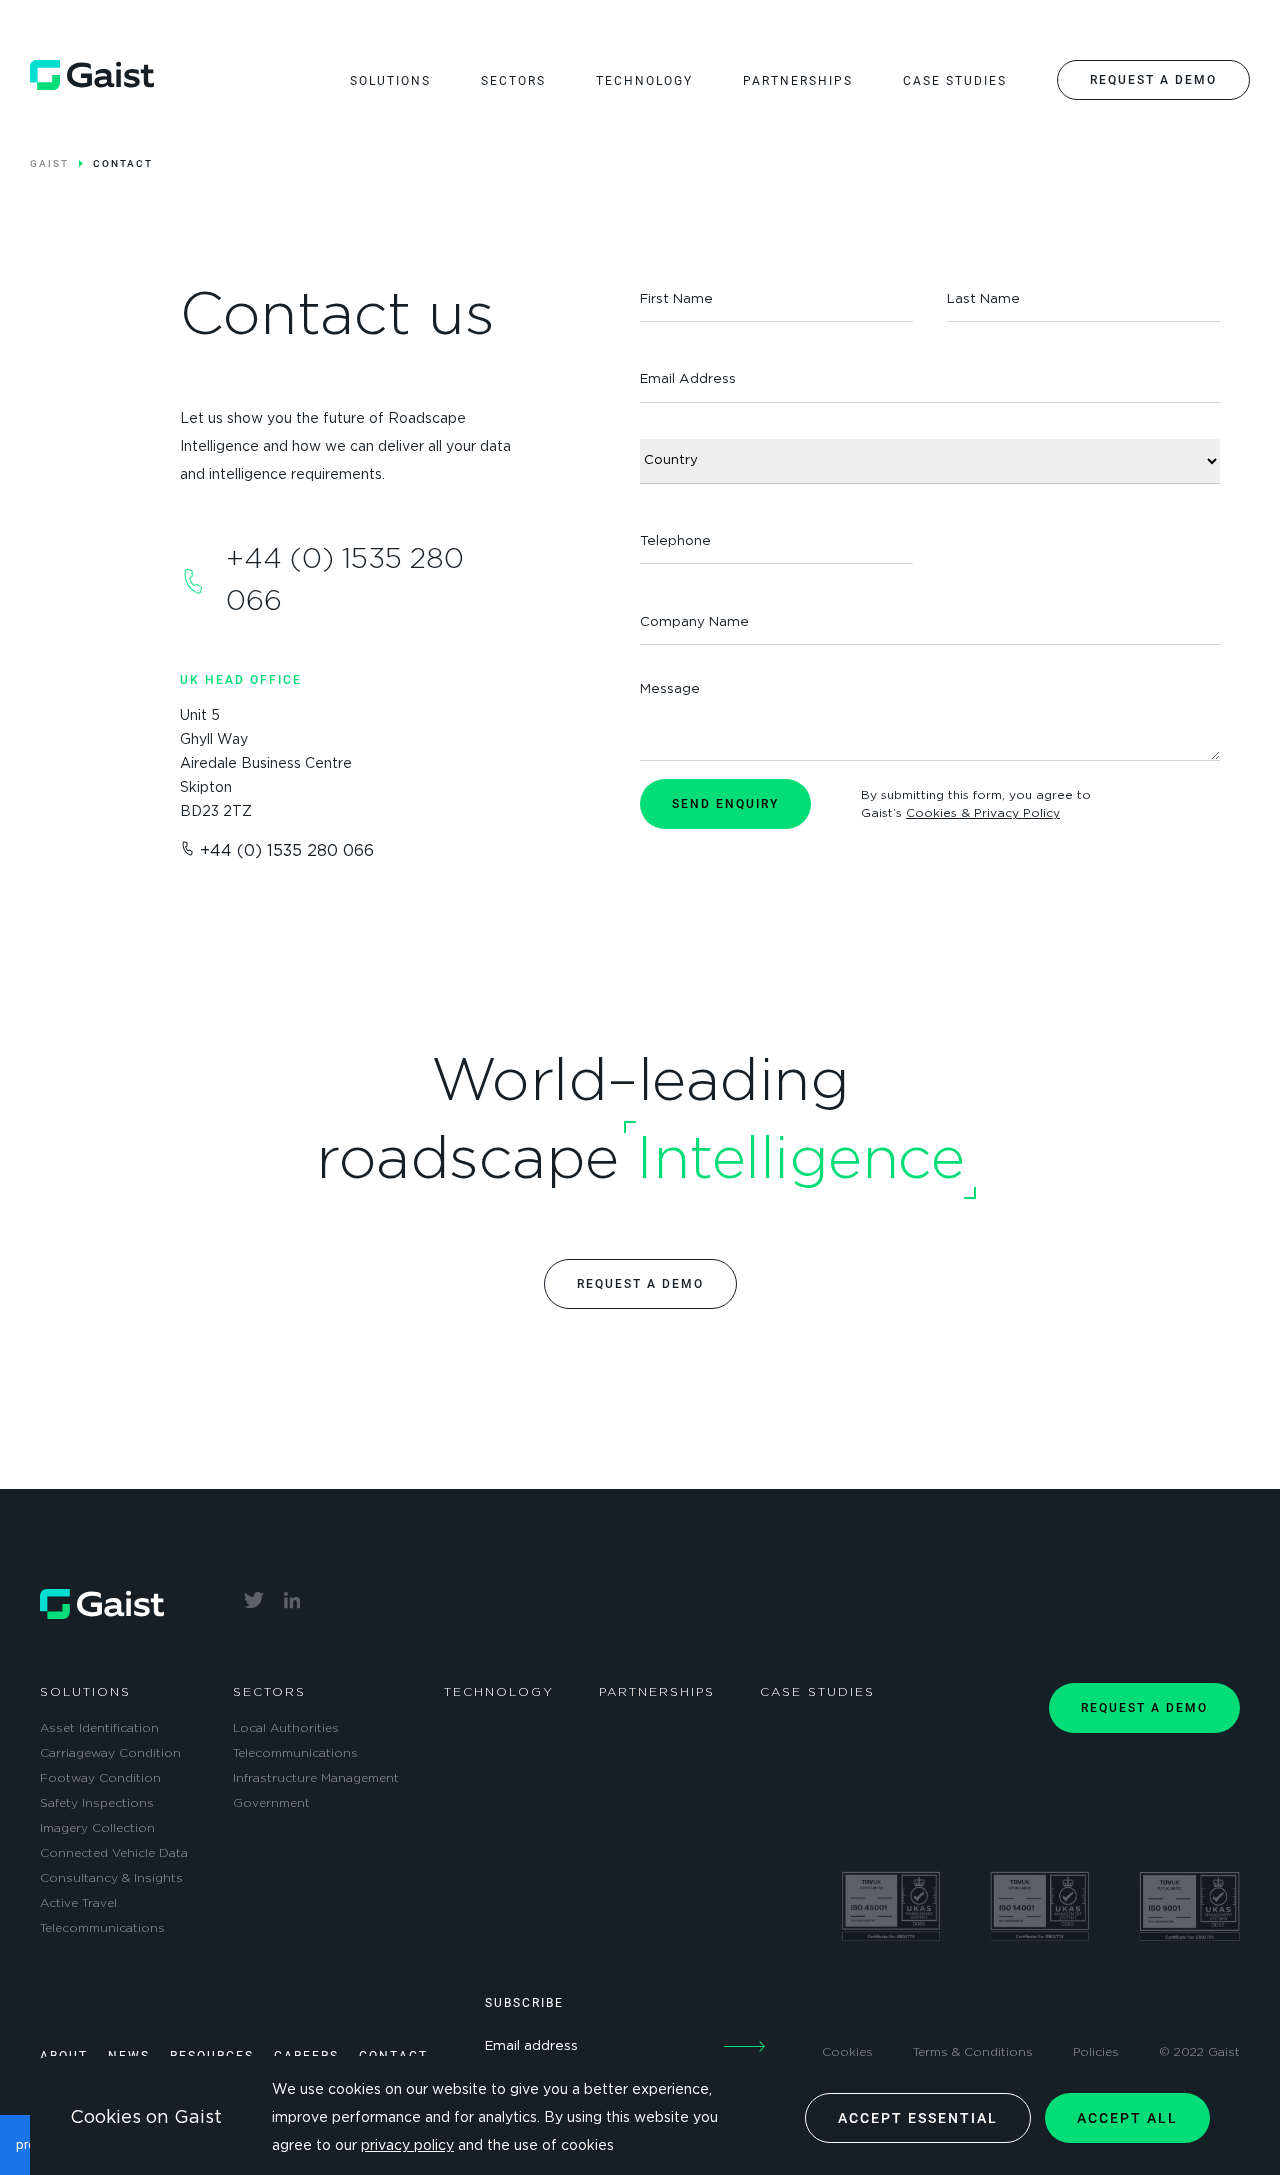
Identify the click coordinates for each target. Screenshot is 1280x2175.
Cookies (847, 2052)
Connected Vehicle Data (114, 1853)
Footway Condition (100, 1778)
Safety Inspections (97, 1803)
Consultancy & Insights (111, 1878)
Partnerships (657, 1692)
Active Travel (78, 1903)
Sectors (269, 1692)
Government (271, 1803)
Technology (499, 1692)
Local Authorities (286, 1728)
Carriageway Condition (110, 1753)
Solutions (85, 1692)
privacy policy (407, 2146)
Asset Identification (99, 1728)
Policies (1096, 2052)
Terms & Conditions (973, 2052)
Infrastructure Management (316, 1778)
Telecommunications (102, 1928)
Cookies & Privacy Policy (983, 813)
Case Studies (817, 1692)
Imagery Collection (97, 1828)
